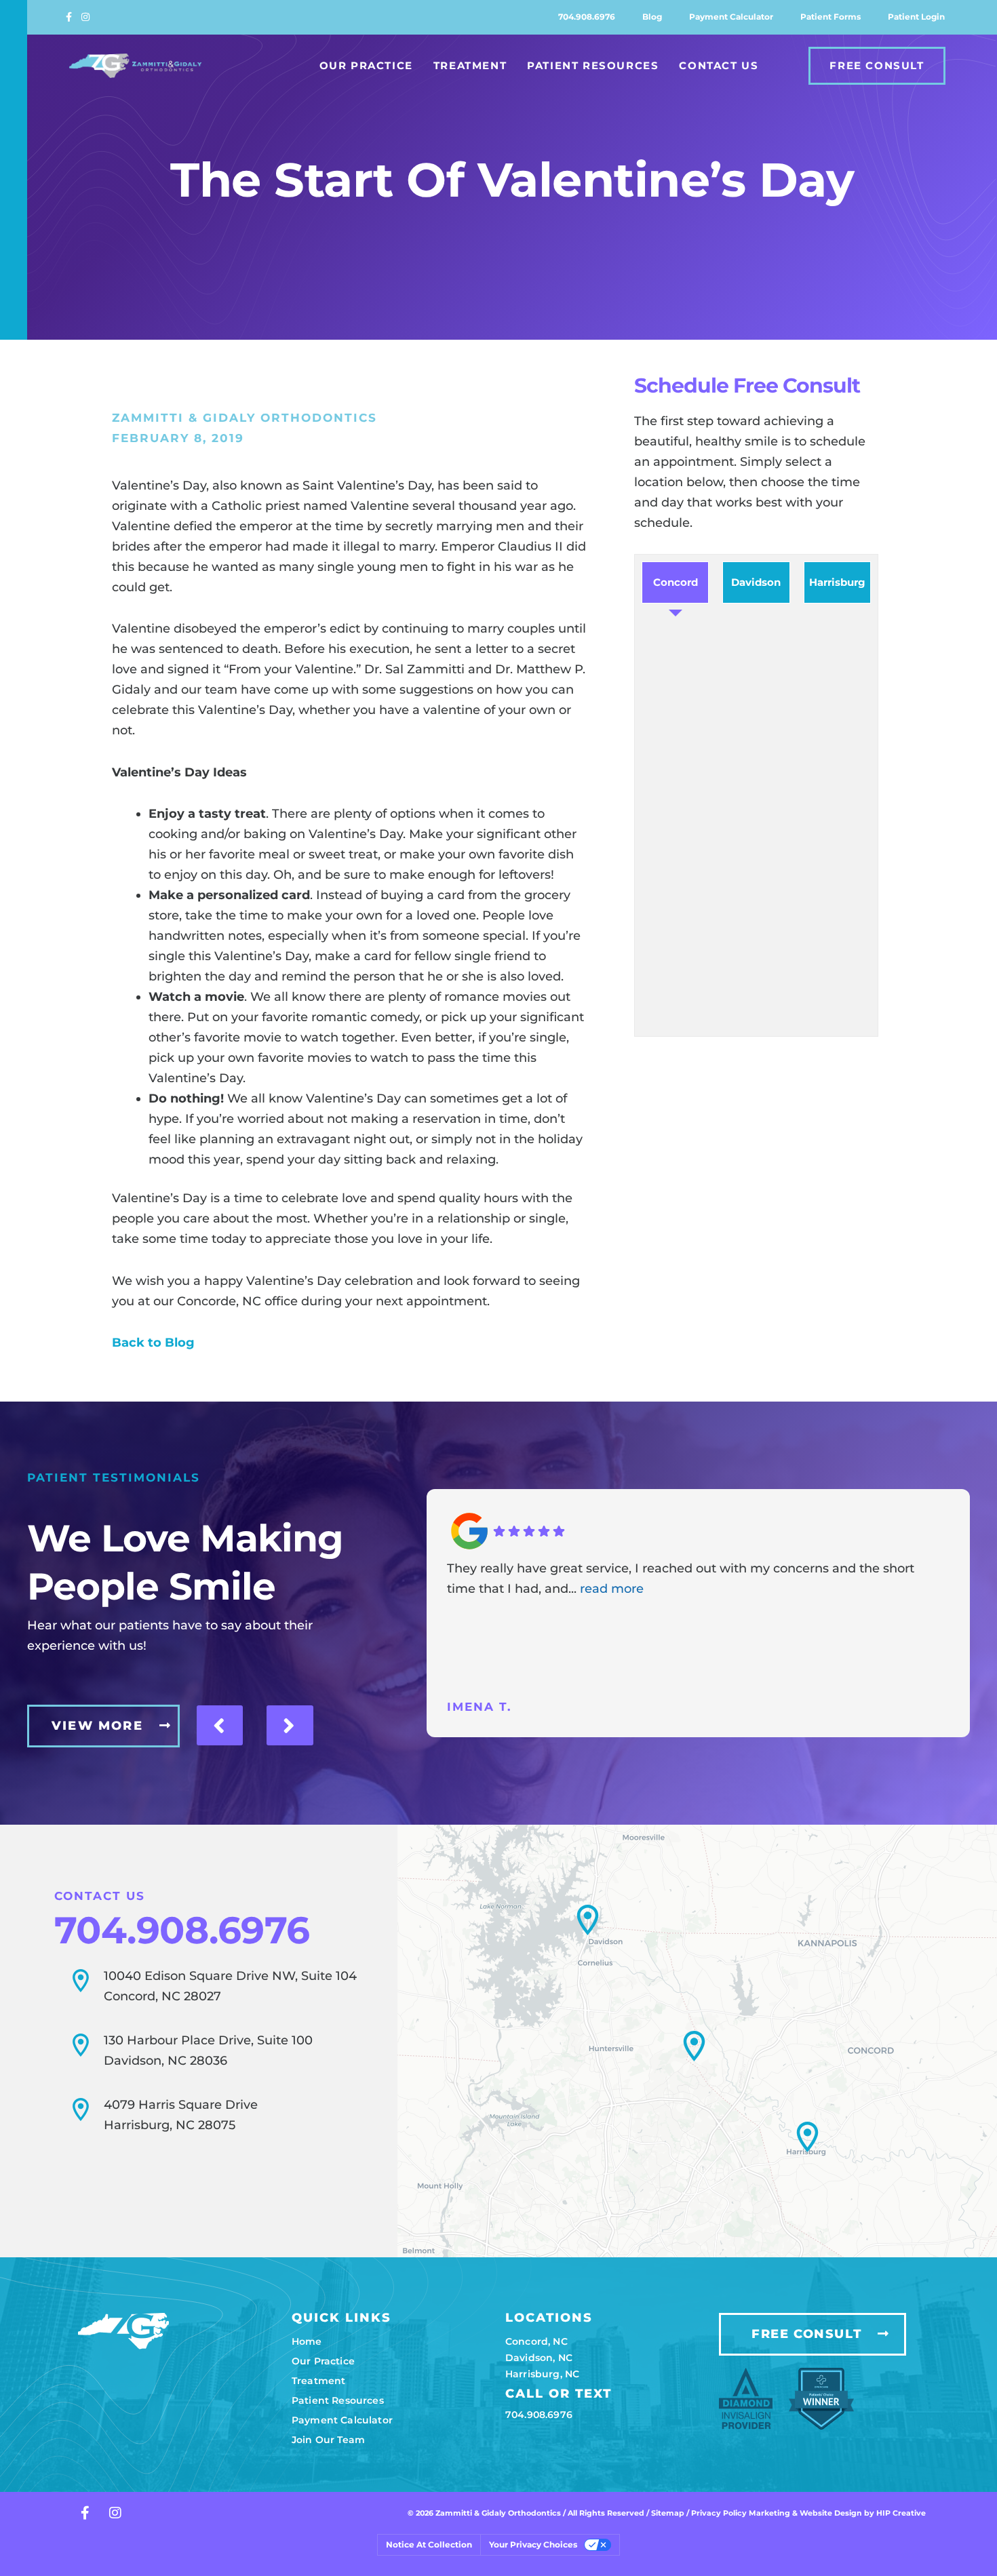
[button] (694, 2046)
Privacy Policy (720, 2513)
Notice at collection (429, 2544)
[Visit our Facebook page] (74, 17)
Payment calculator (731, 17)
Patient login (916, 17)
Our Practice (366, 65)
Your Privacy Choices (533, 2544)
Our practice (323, 2361)
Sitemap (668, 2513)
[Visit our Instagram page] (89, 17)
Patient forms (830, 17)
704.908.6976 (587, 17)
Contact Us (719, 65)
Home (307, 2341)
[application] (697, 2041)
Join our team (328, 2440)
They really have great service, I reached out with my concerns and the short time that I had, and (681, 1579)
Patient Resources (593, 65)
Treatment (470, 65)
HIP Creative (901, 2513)
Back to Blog (153, 1343)
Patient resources (338, 2400)
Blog (652, 17)
